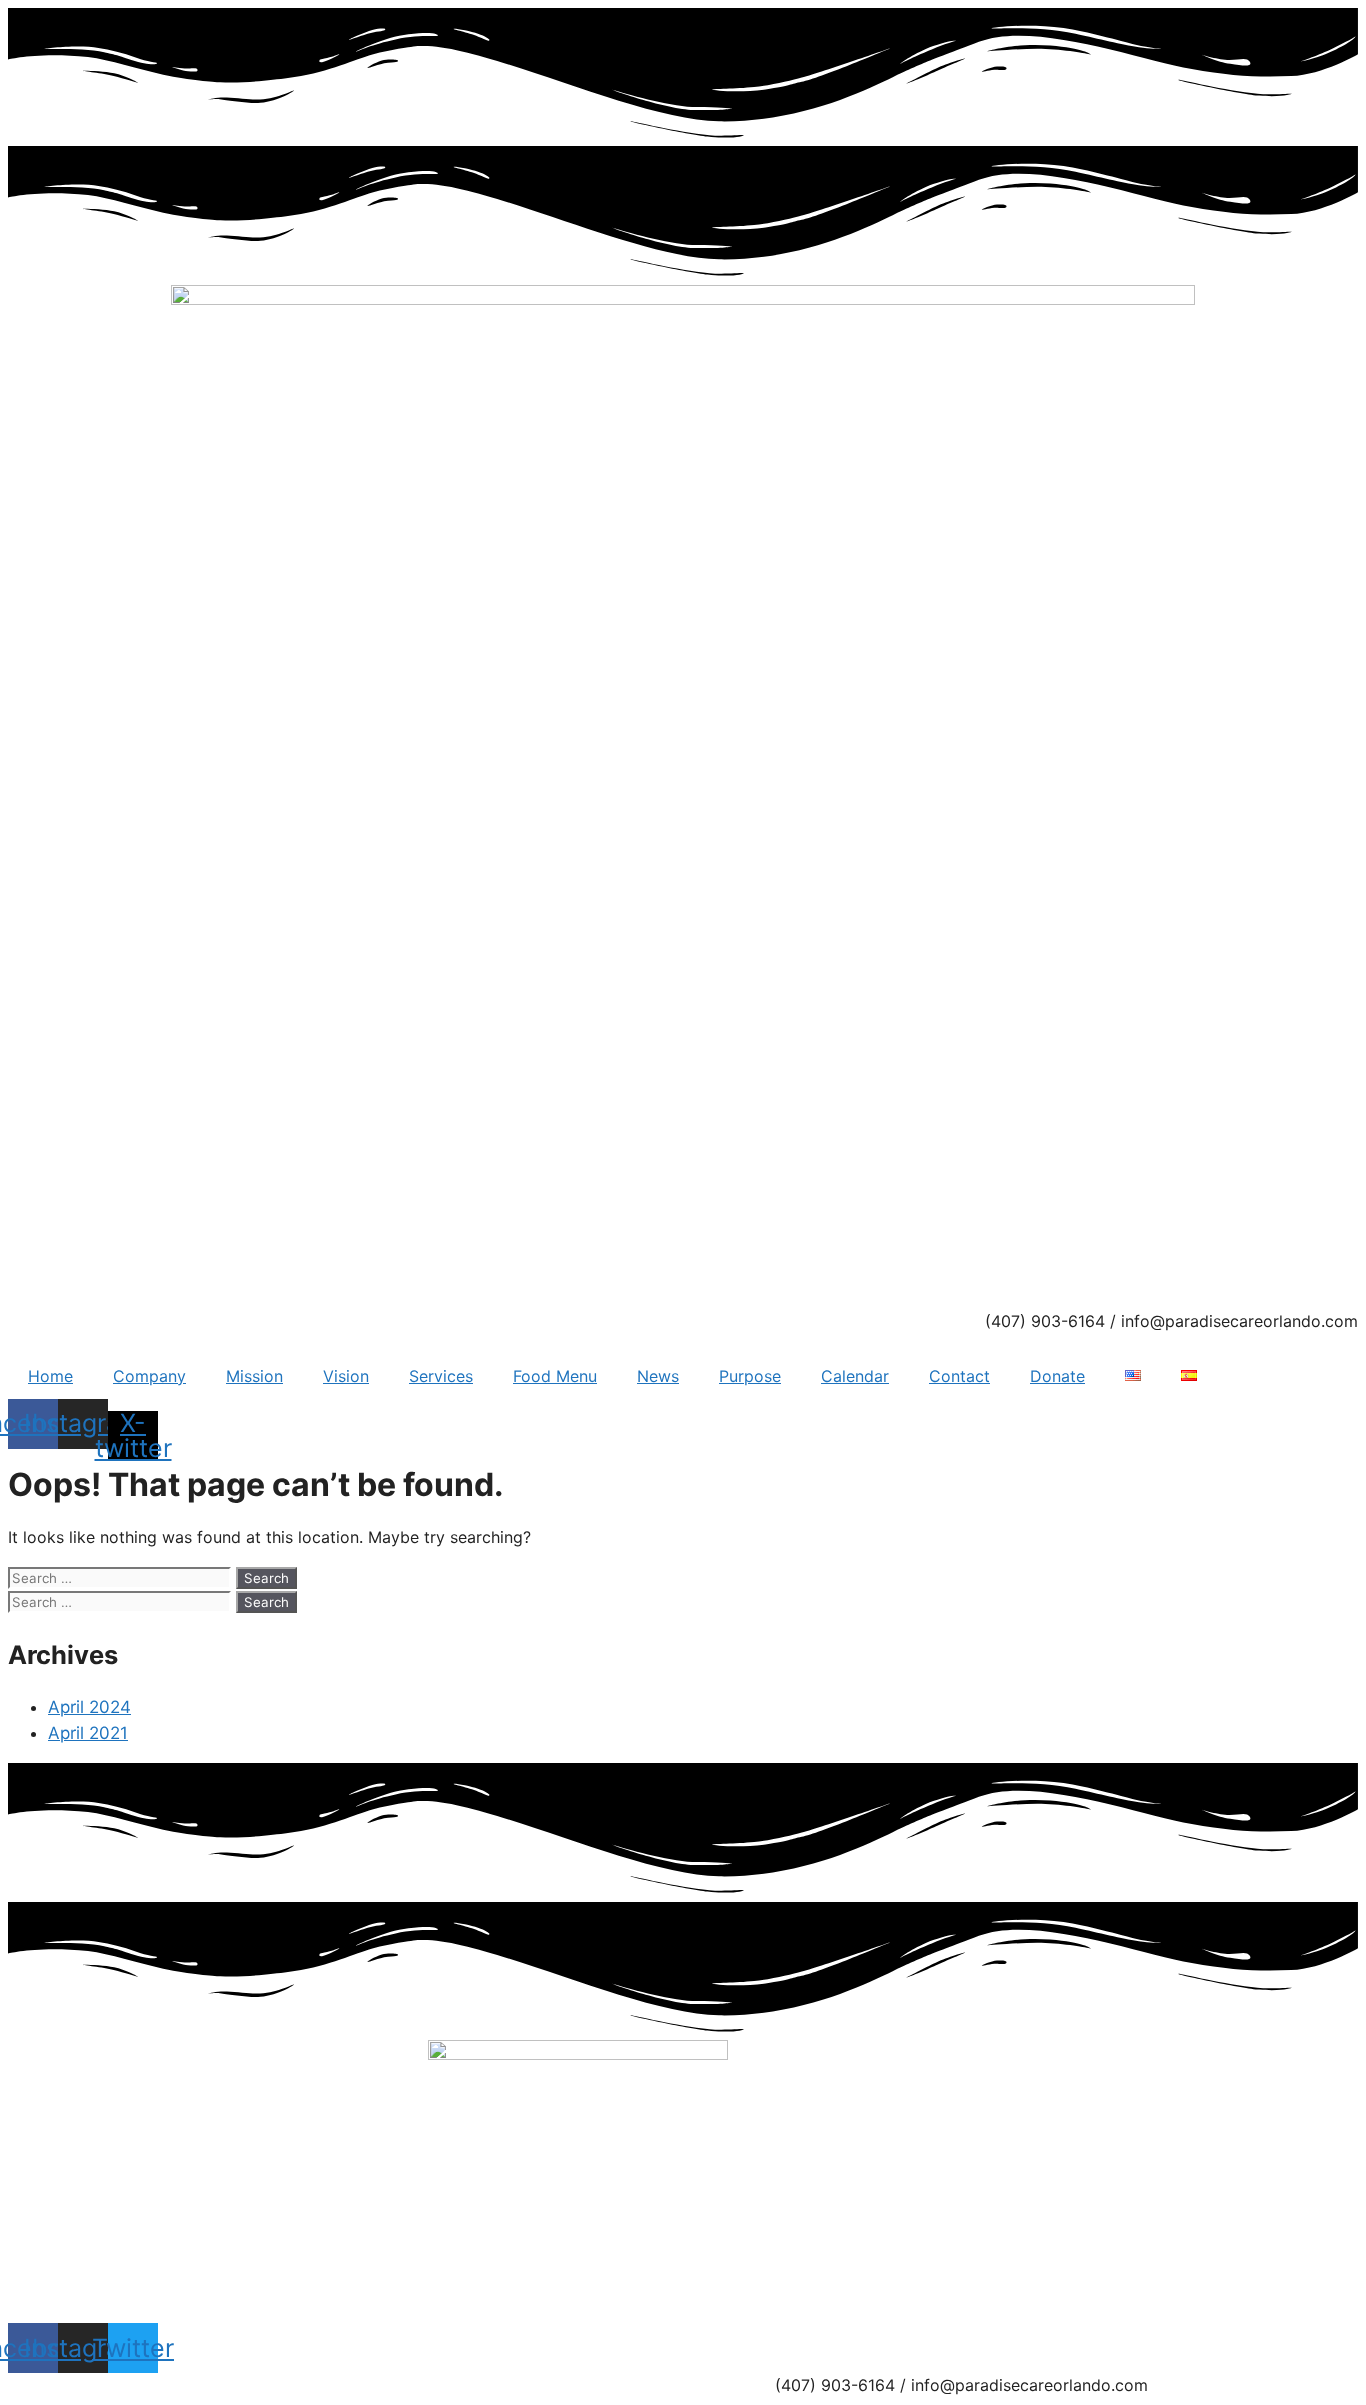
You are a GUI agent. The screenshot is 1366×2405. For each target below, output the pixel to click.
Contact (959, 1376)
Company (149, 1376)
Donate (1057, 1376)
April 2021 (88, 1733)
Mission (254, 1376)
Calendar (855, 1376)
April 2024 (89, 1707)
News (658, 1376)
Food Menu (555, 1376)
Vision (346, 1376)
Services (441, 1376)
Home (50, 1376)
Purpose (750, 1376)
